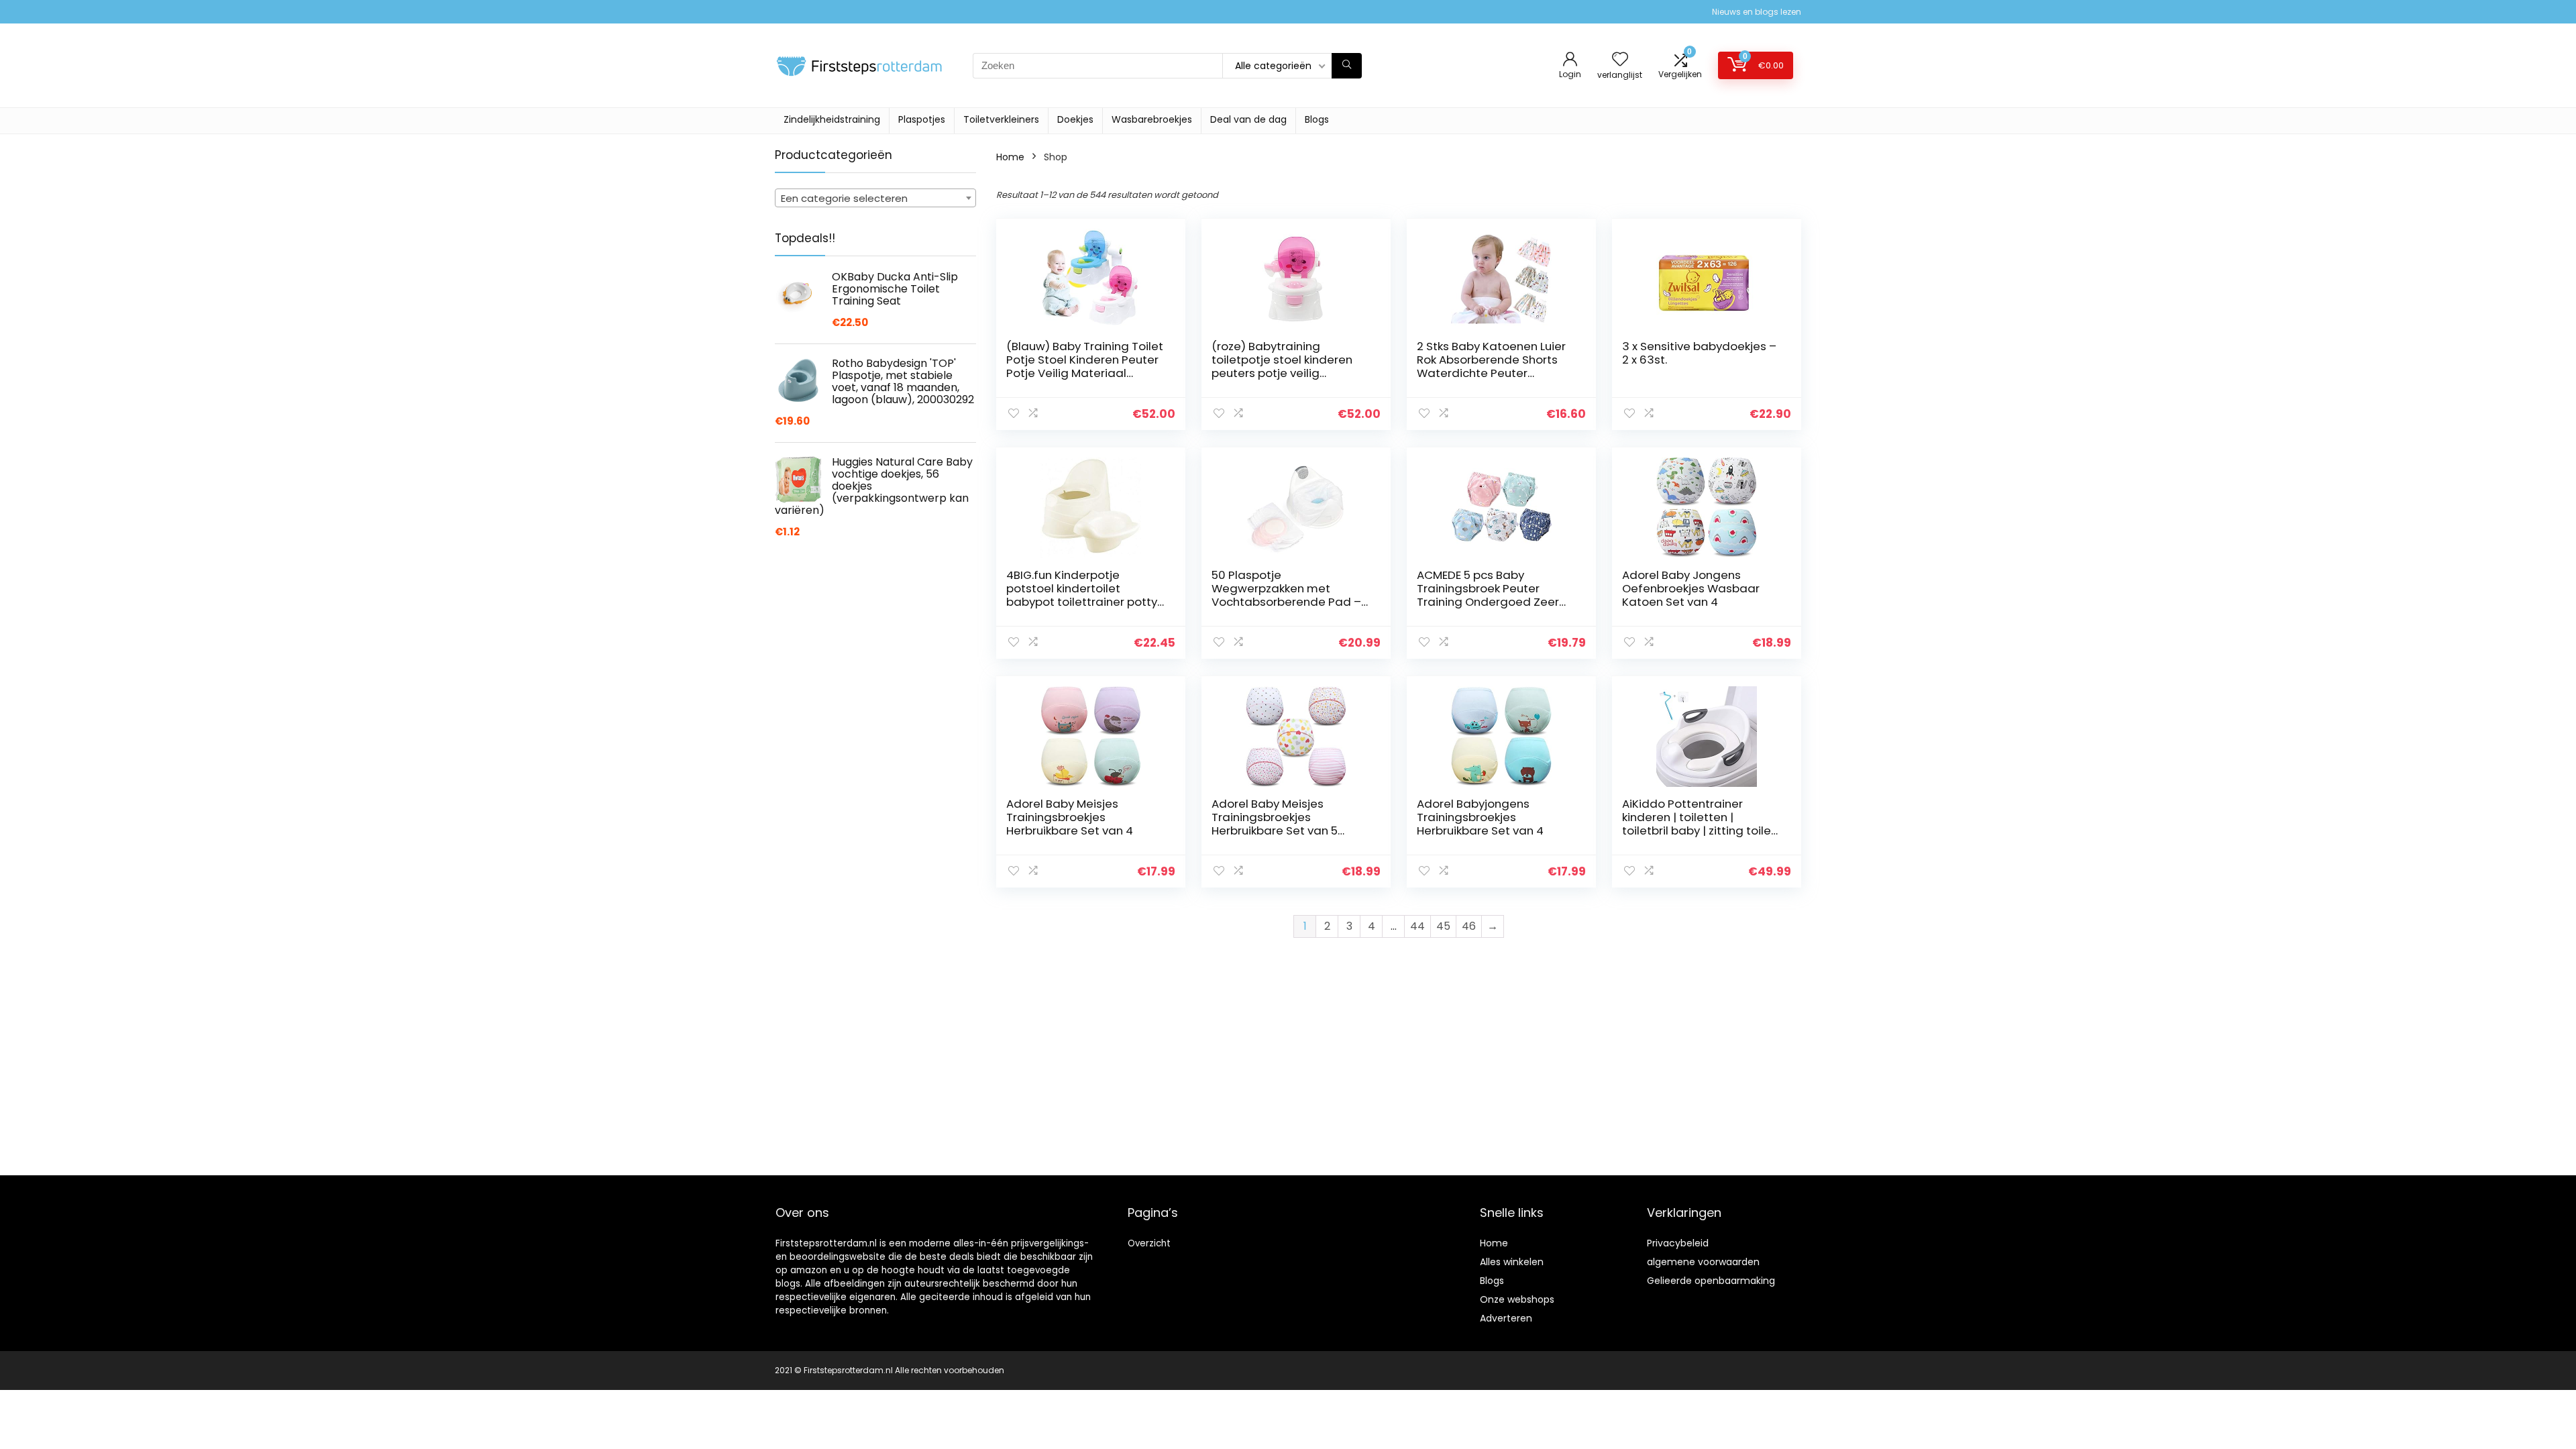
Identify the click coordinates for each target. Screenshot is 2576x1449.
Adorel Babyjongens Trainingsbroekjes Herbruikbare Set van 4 (1480, 817)
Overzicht (1149, 1243)
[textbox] (875, 199)
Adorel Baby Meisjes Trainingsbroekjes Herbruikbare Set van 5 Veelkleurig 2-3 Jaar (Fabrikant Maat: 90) (1275, 830)
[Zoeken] (1347, 66)
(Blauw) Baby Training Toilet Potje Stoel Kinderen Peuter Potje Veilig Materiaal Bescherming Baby (1085, 366)
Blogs (1317, 119)
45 (1443, 926)
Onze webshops (1517, 1299)
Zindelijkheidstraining (832, 119)
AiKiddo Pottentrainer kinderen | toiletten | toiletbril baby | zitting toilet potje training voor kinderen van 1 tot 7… (1699, 830)
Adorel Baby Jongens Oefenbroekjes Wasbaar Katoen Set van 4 (1691, 588)
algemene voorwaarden (1703, 1262)
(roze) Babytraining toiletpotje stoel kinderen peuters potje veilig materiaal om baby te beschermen (1282, 373)
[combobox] (875, 198)
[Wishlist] (1620, 60)
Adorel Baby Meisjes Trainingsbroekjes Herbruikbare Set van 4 (1070, 817)
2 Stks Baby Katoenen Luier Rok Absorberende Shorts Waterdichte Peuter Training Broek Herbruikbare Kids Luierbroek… (1494, 373)
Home (1010, 157)
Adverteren (1506, 1318)
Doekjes (1075, 119)
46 (1469, 926)
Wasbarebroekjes (1152, 119)
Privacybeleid (1678, 1243)
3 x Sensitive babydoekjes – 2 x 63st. (1699, 353)
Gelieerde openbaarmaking (1711, 1281)
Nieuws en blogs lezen (1757, 12)
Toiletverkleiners (1001, 119)
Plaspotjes (922, 119)
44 (1417, 926)
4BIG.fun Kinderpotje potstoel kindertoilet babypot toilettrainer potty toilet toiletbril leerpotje (1082, 595)
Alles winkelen (1512, 1262)
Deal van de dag (1248, 119)
